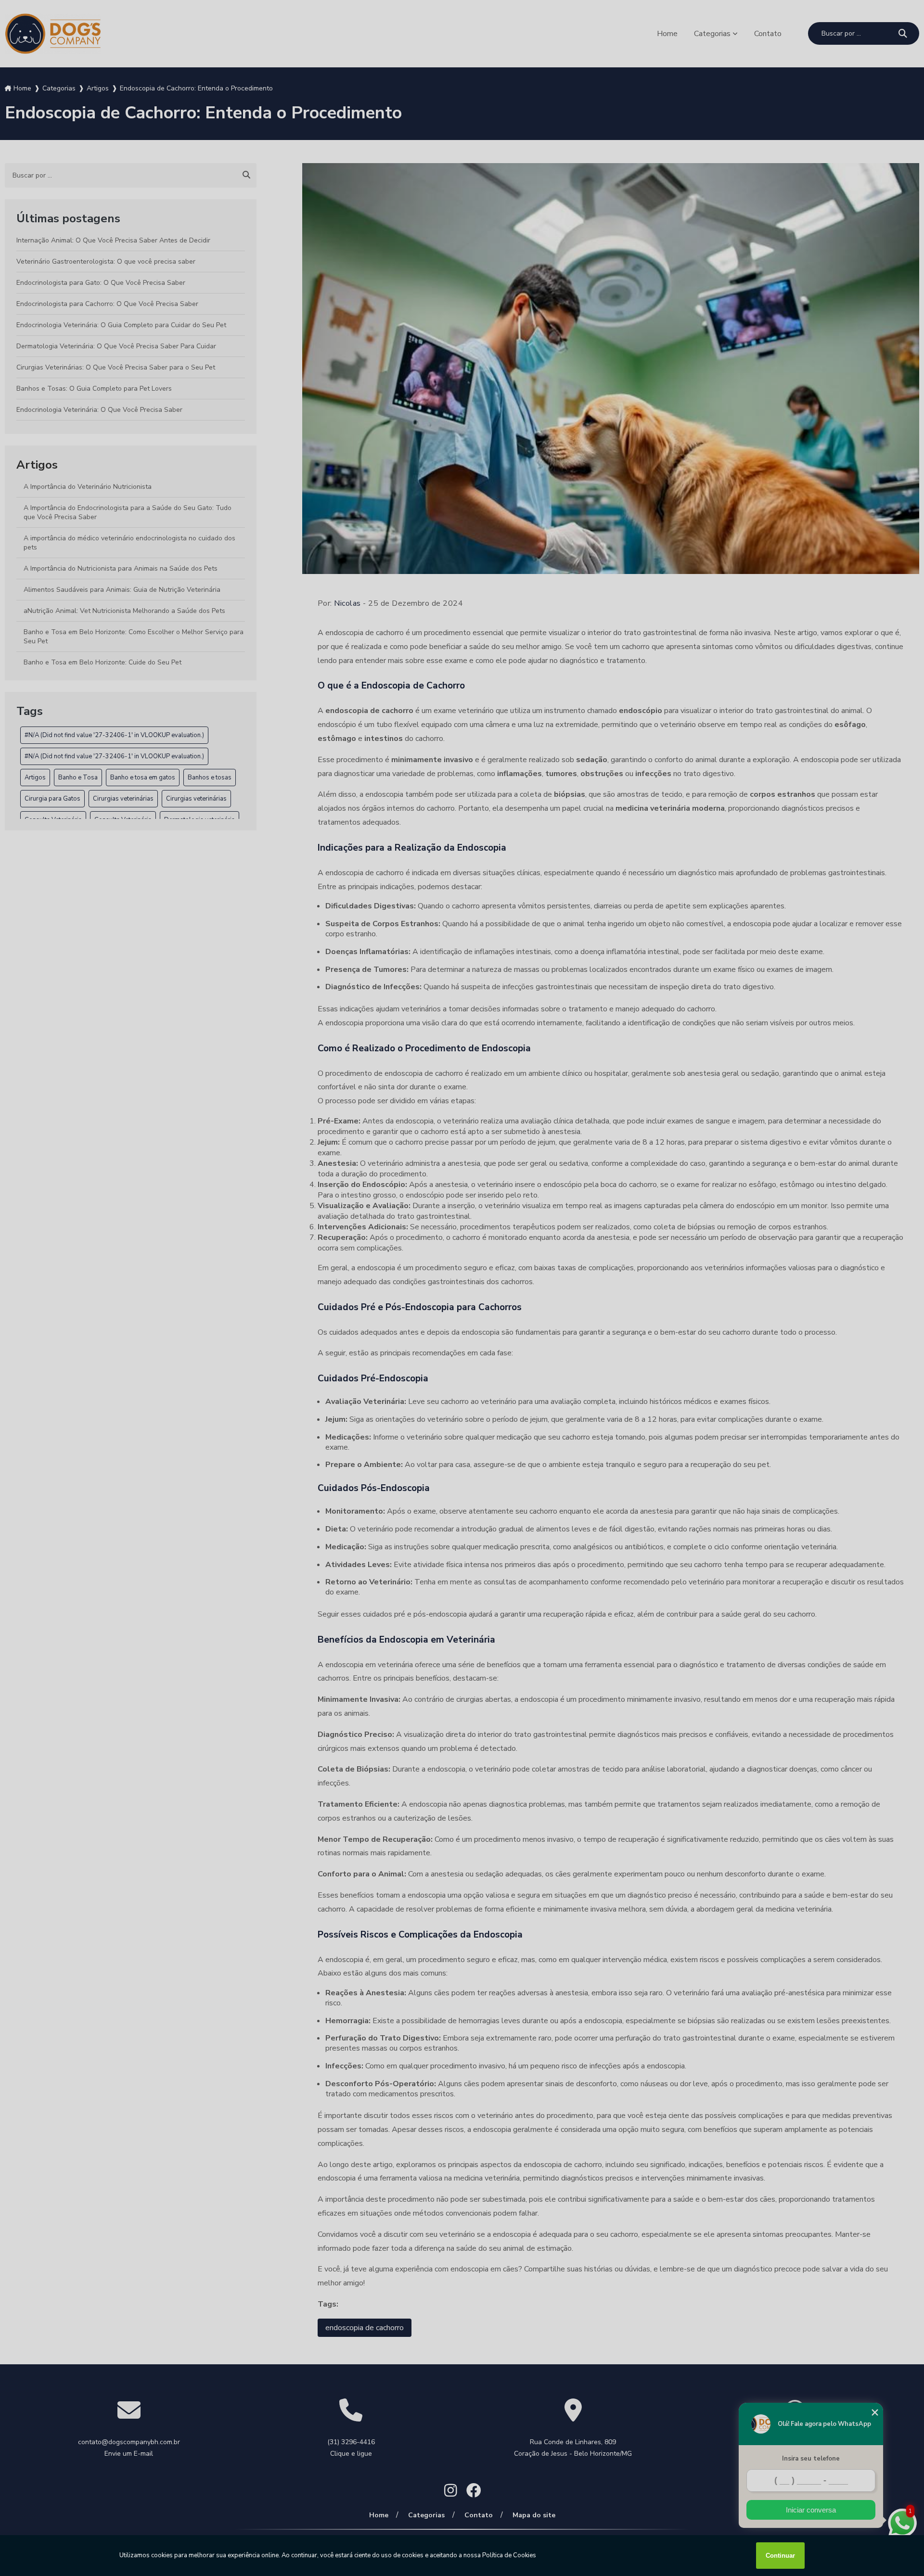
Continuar (780, 2556)
